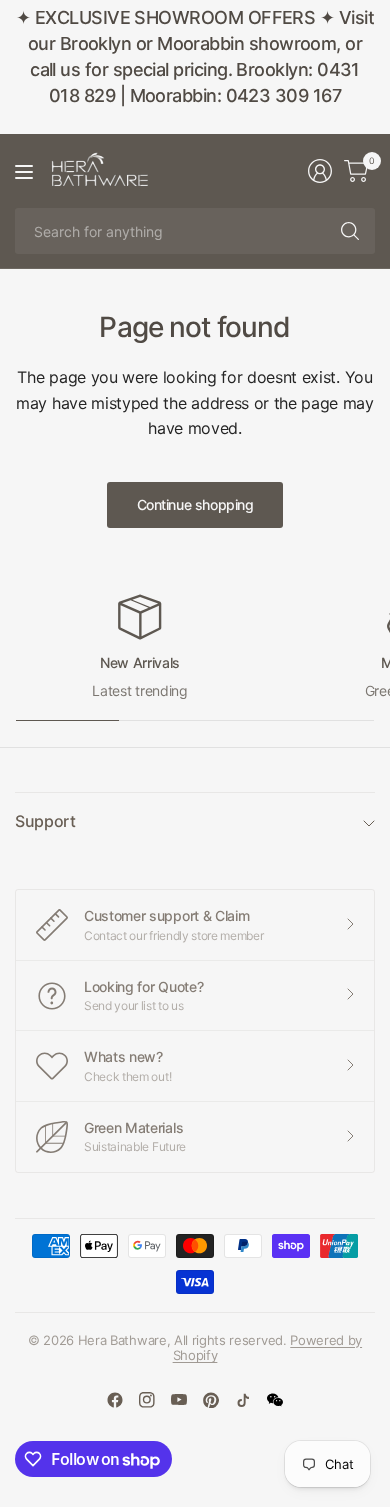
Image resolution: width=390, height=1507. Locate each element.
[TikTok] (243, 1400)
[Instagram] (147, 1400)
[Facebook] (115, 1400)
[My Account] (320, 171)
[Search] (350, 231)
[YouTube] (179, 1400)
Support (45, 821)
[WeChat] (275, 1400)
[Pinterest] (211, 1400)
